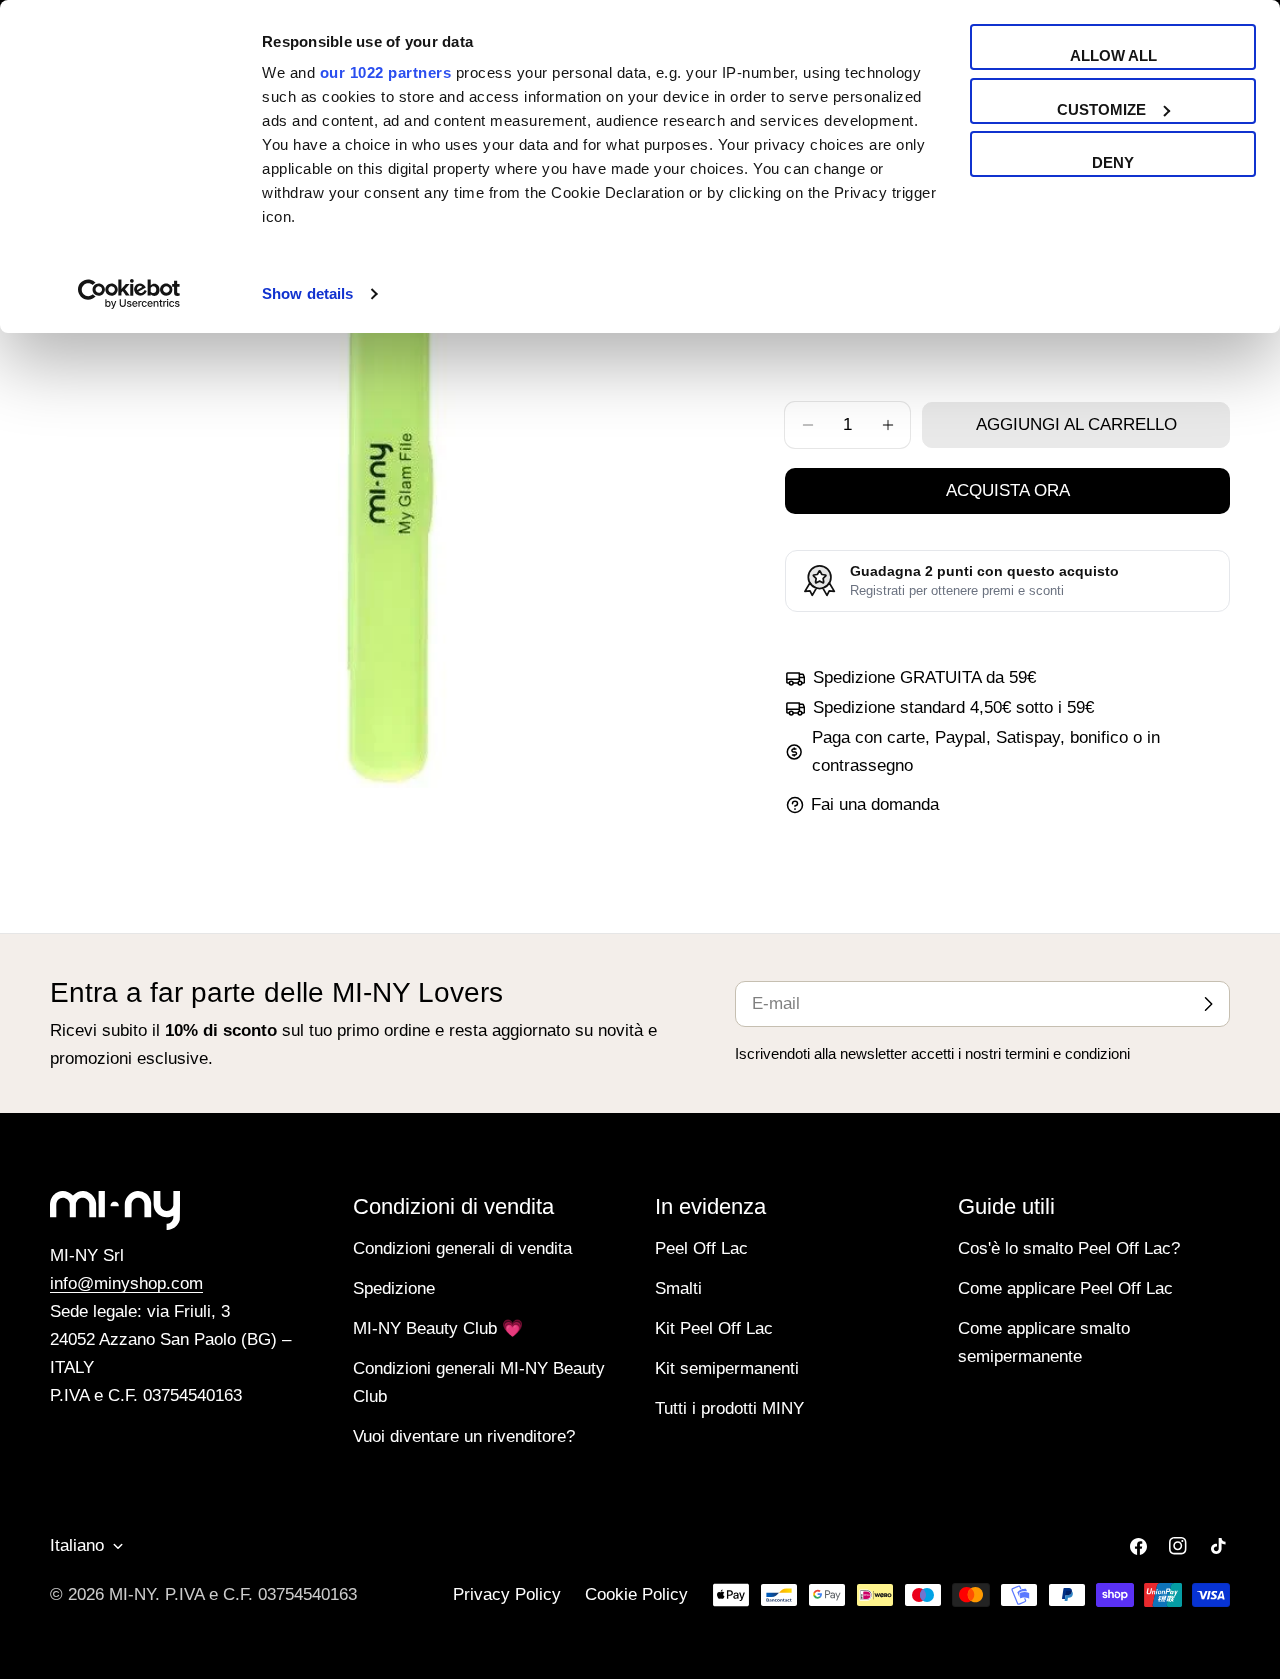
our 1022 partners (386, 72)
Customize (1101, 109)
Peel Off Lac (701, 1248)
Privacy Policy (507, 1594)
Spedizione (394, 1288)
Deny (1113, 162)
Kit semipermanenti (727, 1368)
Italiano (77, 1545)
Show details (307, 293)
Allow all (1113, 55)
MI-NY (132, 1594)
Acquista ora (1008, 490)
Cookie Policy (636, 1594)
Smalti (678, 1288)
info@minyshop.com (126, 1283)
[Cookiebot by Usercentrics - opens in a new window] (129, 294)
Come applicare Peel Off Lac (1065, 1288)
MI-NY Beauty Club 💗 (438, 1328)
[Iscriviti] (1208, 1004)
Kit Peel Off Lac (714, 1328)
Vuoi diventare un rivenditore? (464, 1436)
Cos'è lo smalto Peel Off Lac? (1069, 1248)
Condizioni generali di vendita (462, 1248)
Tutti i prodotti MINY (729, 1408)
